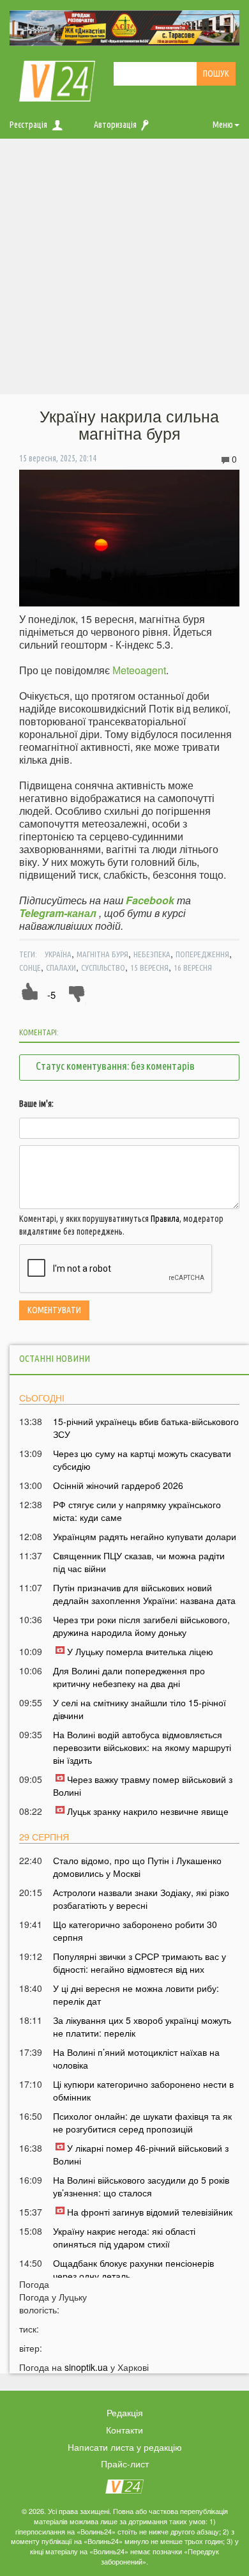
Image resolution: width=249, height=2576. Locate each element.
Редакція (125, 2412)
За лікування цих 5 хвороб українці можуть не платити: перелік (142, 2026)
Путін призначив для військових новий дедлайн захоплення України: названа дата (144, 1594)
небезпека (152, 954)
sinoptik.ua (86, 2367)
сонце (30, 968)
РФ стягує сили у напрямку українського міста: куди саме (137, 1511)
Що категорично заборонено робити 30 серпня (135, 1931)
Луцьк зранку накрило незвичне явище (148, 1811)
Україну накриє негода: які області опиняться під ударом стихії (124, 2237)
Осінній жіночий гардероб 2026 (118, 1485)
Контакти (124, 2430)
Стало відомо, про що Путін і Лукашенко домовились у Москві (137, 1867)
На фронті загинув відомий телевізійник (150, 2212)
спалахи (61, 968)
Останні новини (55, 1358)
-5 (51, 995)
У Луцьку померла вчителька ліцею (140, 1651)
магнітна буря (102, 954)
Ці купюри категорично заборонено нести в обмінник (143, 2090)
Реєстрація (28, 125)
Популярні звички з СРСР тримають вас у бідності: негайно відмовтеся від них (140, 1963)
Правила (165, 1219)
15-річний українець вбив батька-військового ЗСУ (146, 1428)
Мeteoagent (139, 670)
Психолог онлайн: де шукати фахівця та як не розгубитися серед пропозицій (142, 2122)
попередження (202, 954)
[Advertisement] (124, 270)
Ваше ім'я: (36, 1104)
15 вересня (149, 968)
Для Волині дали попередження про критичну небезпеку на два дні (129, 1677)
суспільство (103, 968)
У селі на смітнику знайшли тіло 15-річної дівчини (140, 1709)
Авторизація (115, 125)
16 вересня (193, 968)
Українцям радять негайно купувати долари (145, 1536)
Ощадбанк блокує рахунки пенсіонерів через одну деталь (133, 2269)
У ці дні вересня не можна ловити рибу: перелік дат (136, 1994)
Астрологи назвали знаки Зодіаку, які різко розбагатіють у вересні (141, 1899)
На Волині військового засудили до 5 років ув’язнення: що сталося (141, 2186)
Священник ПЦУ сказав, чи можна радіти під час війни (139, 1562)
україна (58, 954)
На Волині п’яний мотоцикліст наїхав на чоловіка (136, 2058)
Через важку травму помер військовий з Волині (143, 1785)
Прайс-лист (125, 2464)
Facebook (150, 900)
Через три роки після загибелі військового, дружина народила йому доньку (141, 1626)
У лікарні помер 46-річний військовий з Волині (141, 2154)
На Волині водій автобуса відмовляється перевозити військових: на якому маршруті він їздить (142, 1747)
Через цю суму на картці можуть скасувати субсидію (142, 1460)
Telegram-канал (58, 913)
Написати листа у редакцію (125, 2447)
